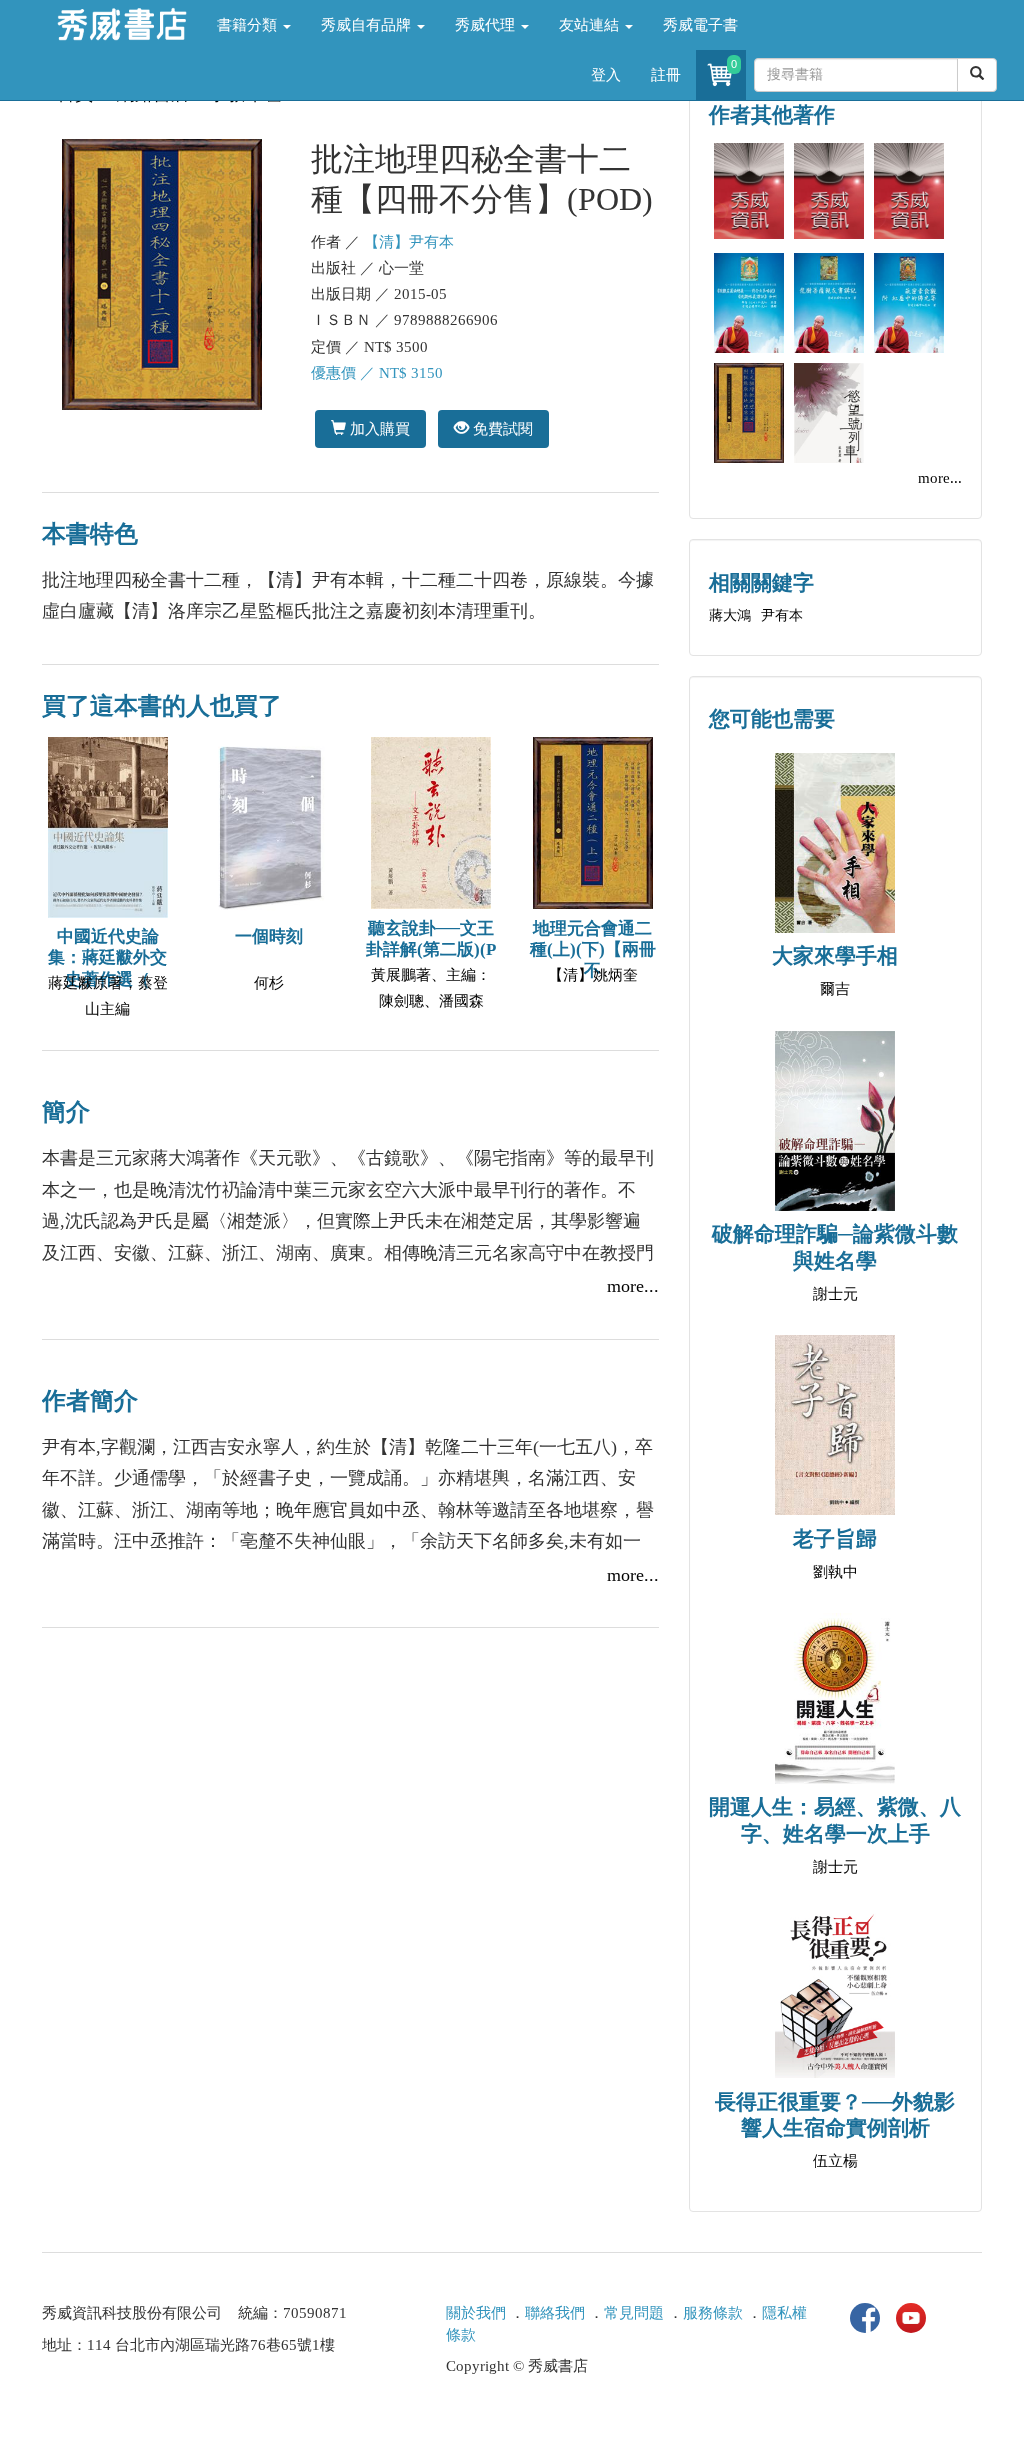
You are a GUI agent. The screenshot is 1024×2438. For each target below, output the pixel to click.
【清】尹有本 (409, 242)
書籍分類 (249, 25)
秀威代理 (487, 25)
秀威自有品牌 (368, 25)
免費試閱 (501, 428)
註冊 (666, 75)
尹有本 (782, 615)
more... (633, 1286)
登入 (606, 75)
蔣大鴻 (730, 615)
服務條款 (713, 2313)
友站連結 (591, 25)
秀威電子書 (700, 25)
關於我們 (476, 2313)
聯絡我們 (555, 2313)
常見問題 (634, 2313)
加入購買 (378, 428)
